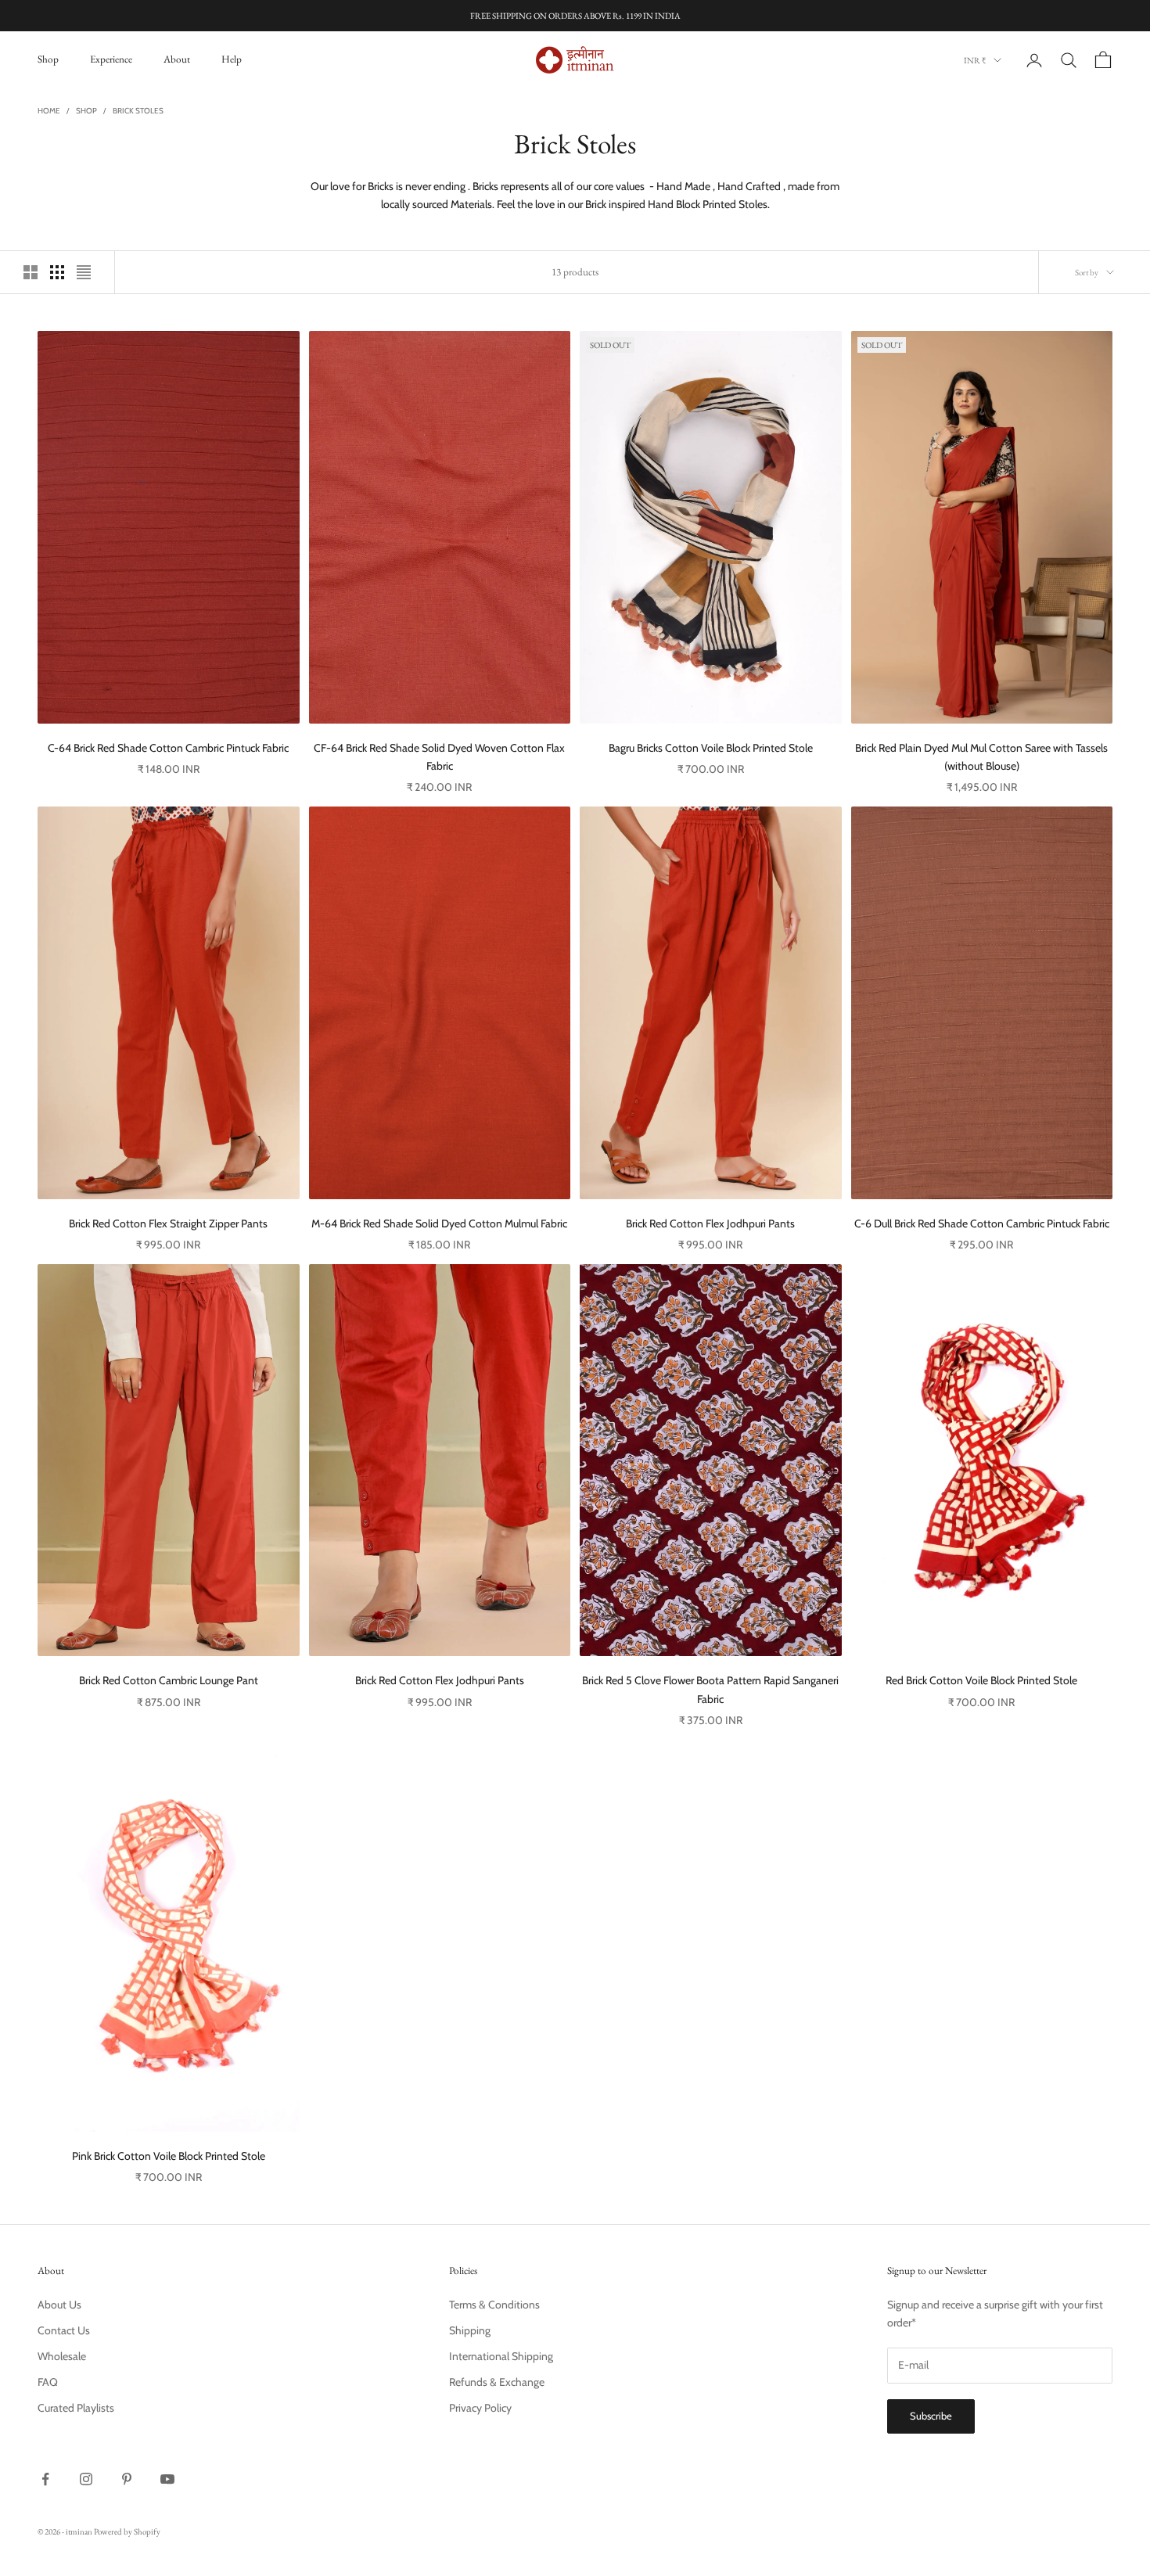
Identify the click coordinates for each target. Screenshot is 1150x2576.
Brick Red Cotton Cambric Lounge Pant (169, 1680)
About (177, 59)
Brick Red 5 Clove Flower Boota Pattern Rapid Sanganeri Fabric (710, 1689)
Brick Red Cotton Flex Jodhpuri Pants (710, 1223)
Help (232, 59)
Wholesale (62, 2356)
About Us (59, 2305)
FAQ (48, 2382)
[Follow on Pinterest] (127, 2479)
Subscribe (931, 2416)
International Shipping (501, 2356)
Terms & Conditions (494, 2305)
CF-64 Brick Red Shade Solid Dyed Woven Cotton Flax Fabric (439, 757)
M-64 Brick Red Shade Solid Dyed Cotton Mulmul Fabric (439, 1223)
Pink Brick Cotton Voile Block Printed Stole (169, 2156)
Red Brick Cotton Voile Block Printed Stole (981, 1680)
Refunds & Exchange (497, 2382)
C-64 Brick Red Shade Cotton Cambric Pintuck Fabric (168, 748)
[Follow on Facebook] (45, 2479)
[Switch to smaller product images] (57, 272)
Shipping (470, 2330)
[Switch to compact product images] (84, 272)
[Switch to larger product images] (31, 272)
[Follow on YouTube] (167, 2479)
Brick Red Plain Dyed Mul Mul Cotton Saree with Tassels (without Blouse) (981, 757)
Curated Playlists (76, 2408)
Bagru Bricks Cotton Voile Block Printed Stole (711, 748)
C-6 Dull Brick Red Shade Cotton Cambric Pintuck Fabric (982, 1223)
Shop (48, 59)
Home (49, 111)
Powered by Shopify (127, 2531)
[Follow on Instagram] (86, 2479)
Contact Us (64, 2330)
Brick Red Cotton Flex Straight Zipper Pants (168, 1223)
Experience (111, 59)
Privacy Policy (480, 2408)
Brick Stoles (138, 111)
